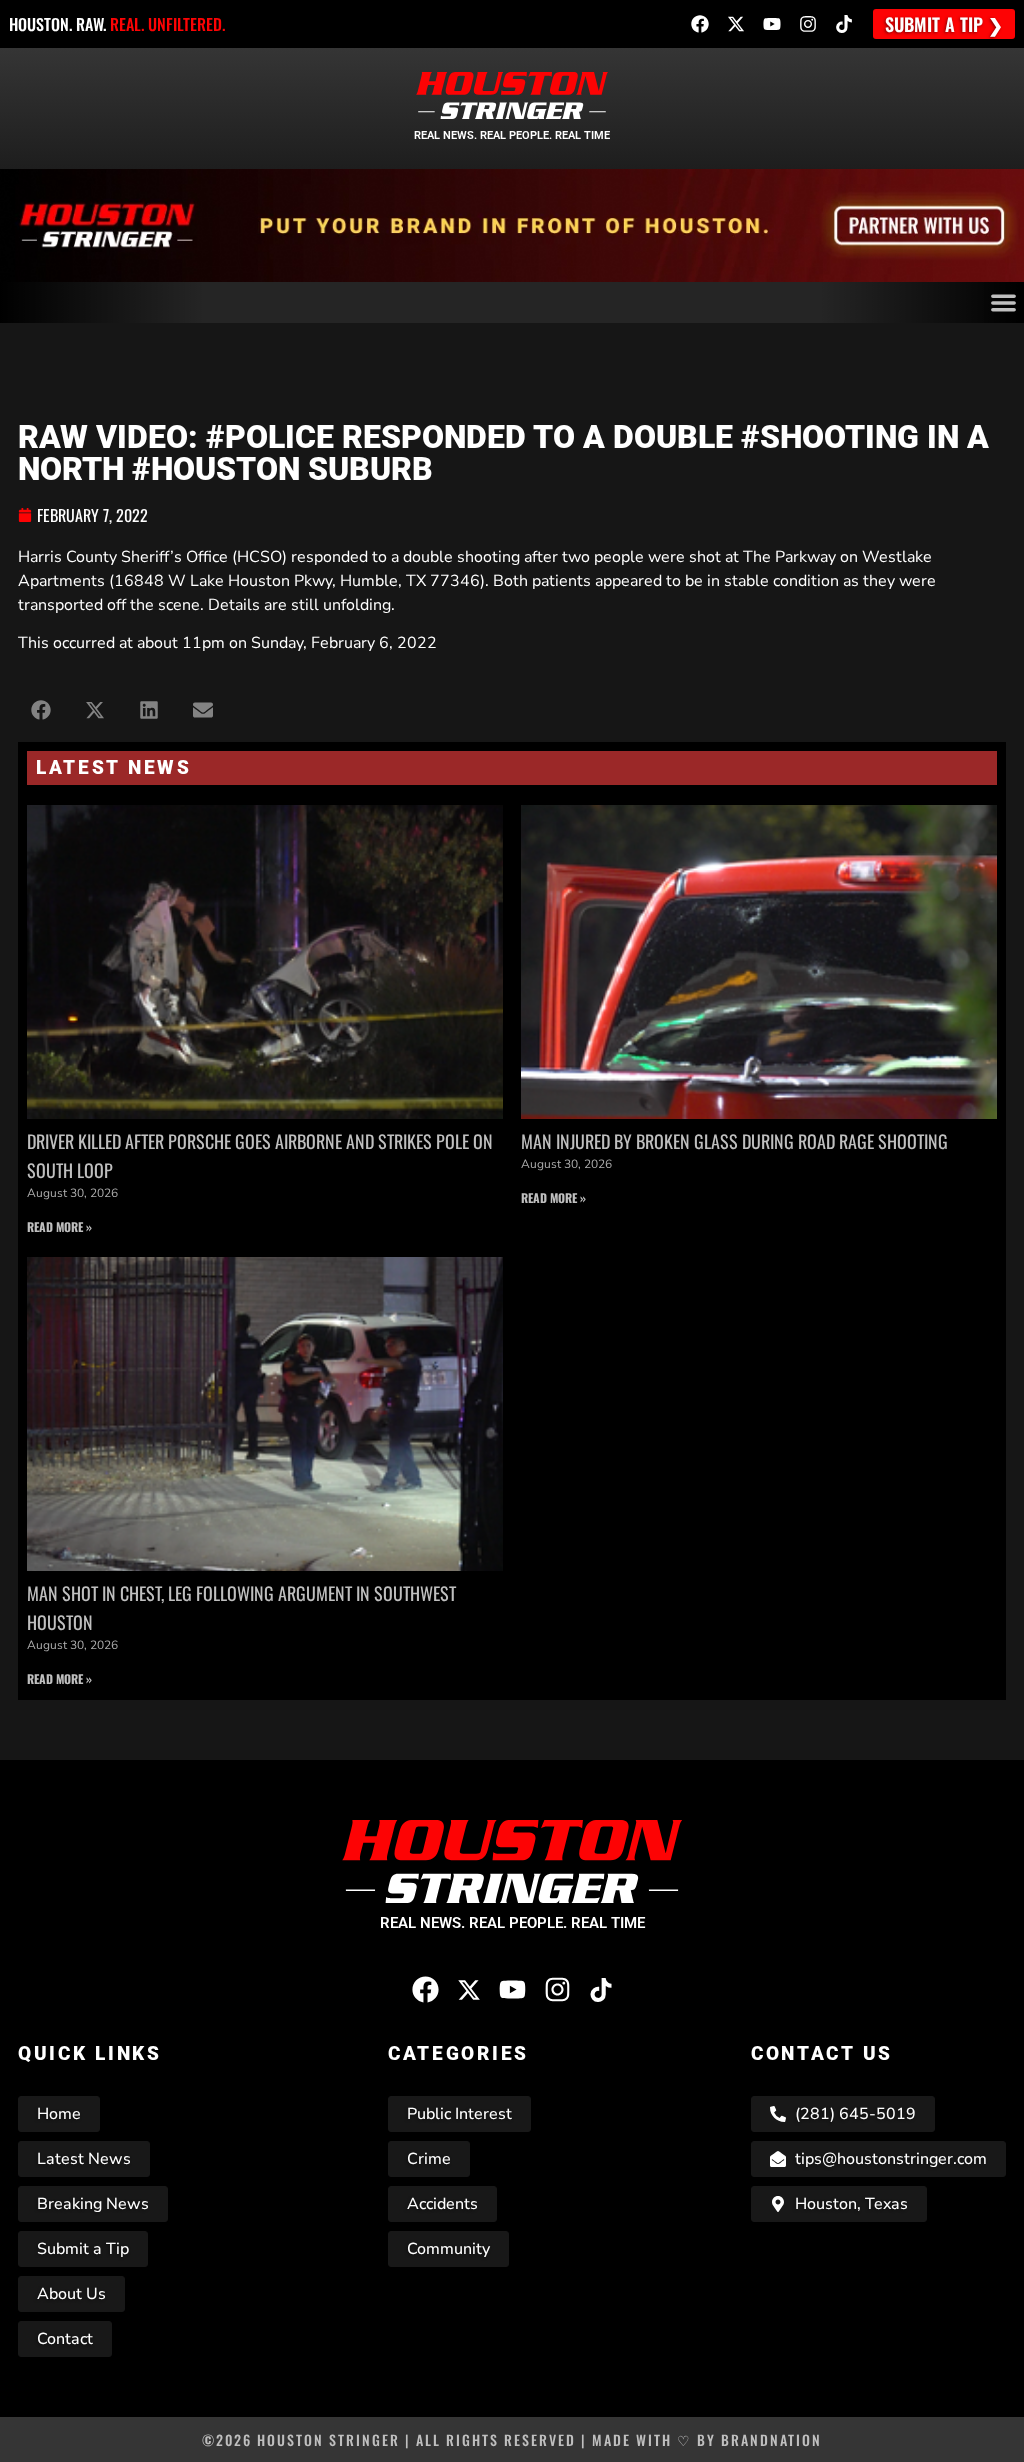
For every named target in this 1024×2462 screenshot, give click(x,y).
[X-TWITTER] (736, 24)
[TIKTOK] (844, 24)
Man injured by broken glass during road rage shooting (734, 1141)
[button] (40, 710)
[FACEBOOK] (700, 24)
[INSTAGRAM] (808, 24)
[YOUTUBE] (772, 24)
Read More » (59, 1226)
